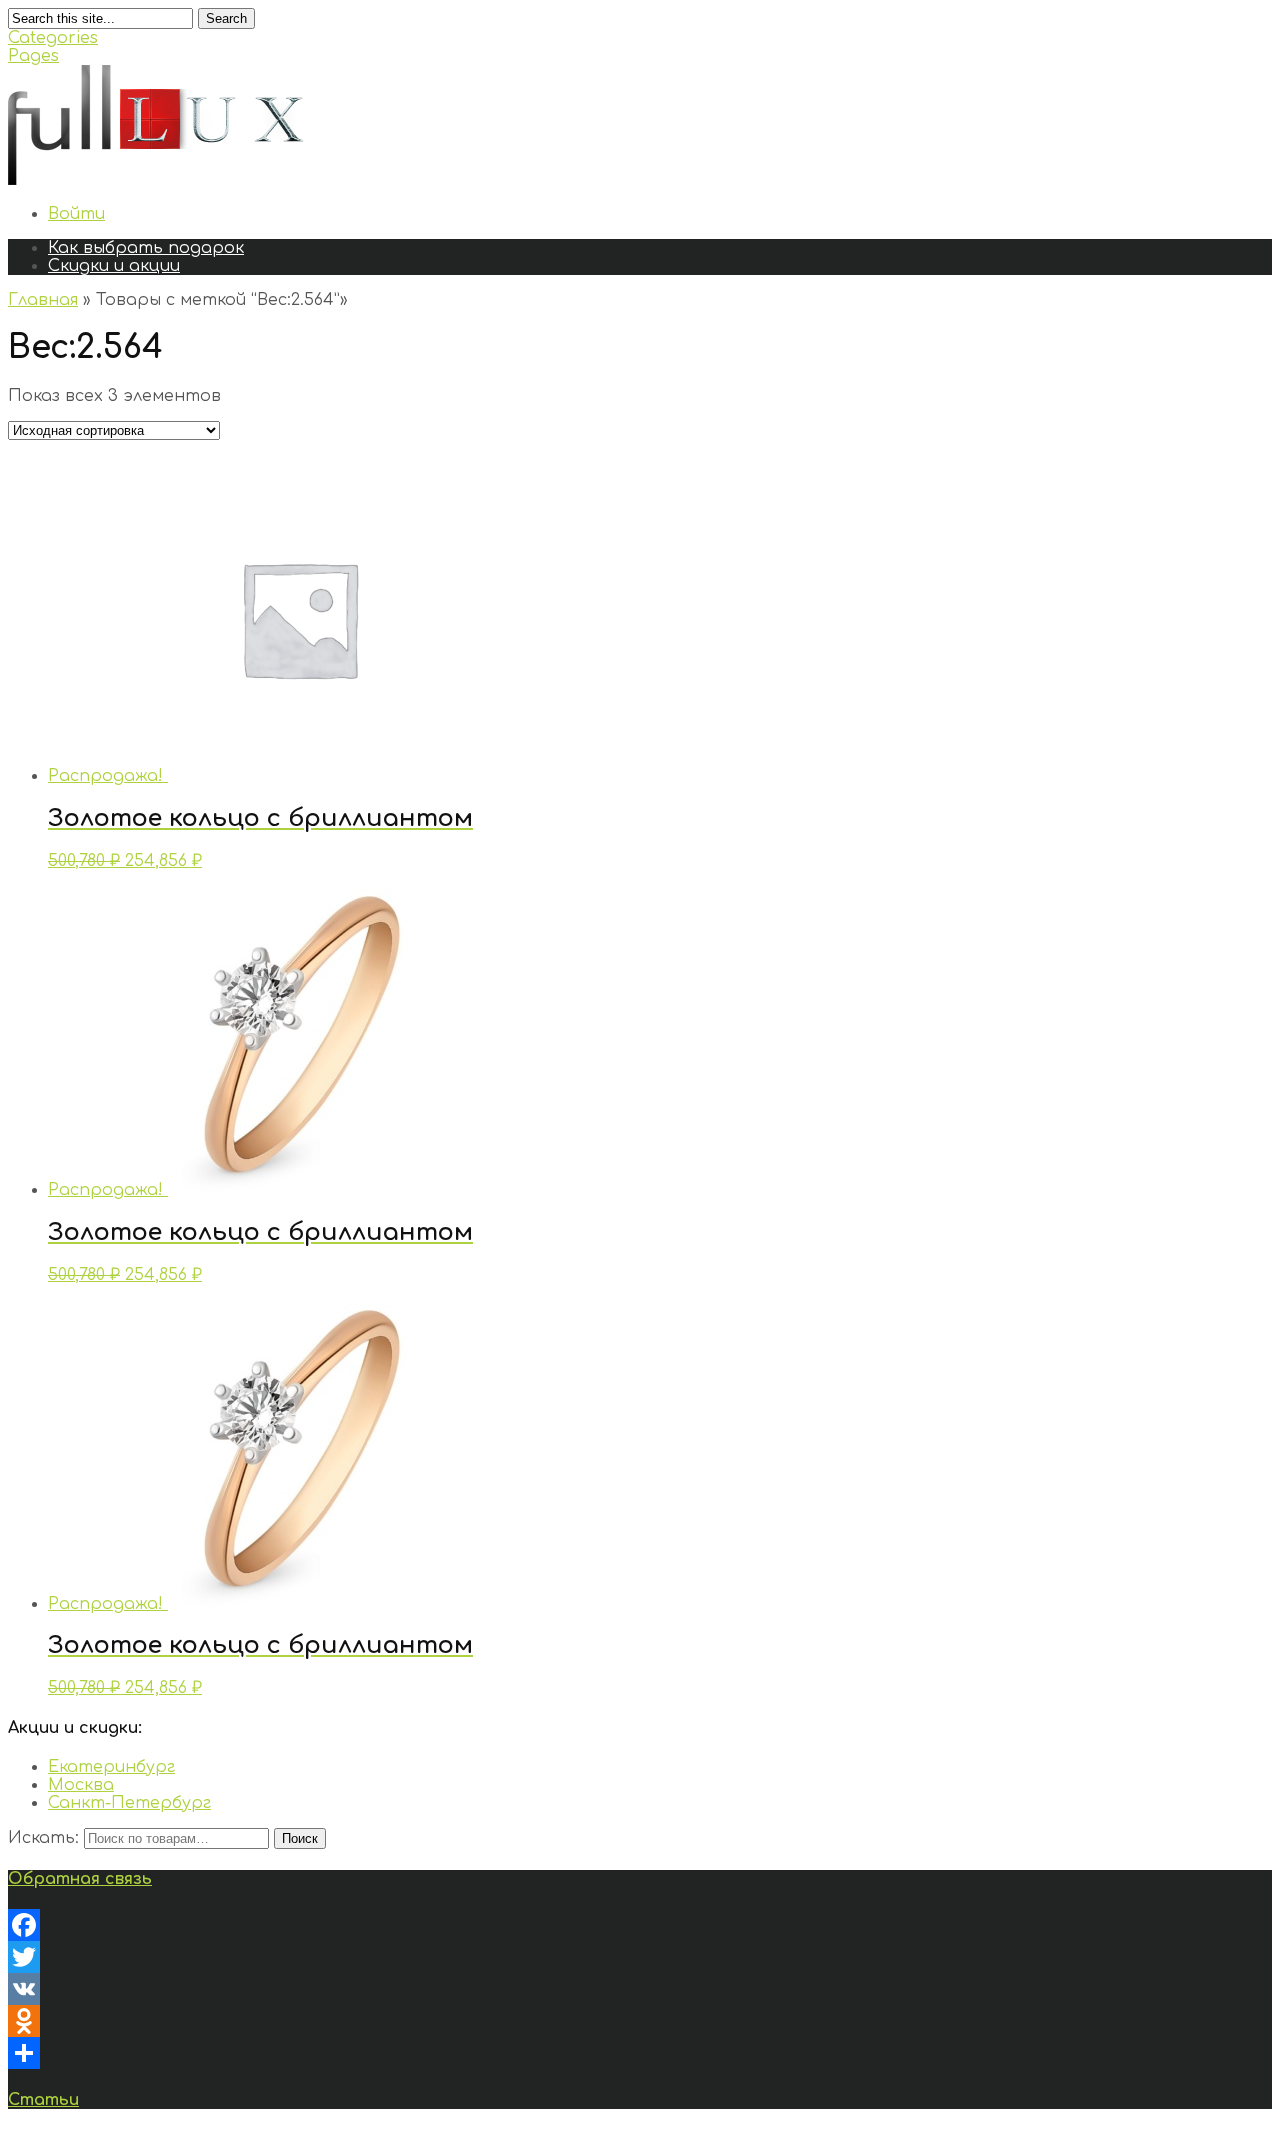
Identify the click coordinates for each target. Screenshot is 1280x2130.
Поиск (300, 1838)
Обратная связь (80, 1879)
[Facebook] (640, 1925)
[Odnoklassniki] (640, 2021)
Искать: (43, 1838)
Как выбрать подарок (146, 248)
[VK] (640, 1989)
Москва (81, 1785)
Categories (53, 38)
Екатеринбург (111, 1767)
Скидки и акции (114, 266)
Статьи (43, 2100)
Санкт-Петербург (129, 1803)
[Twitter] (640, 1957)
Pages (33, 56)
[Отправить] (640, 2053)
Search (226, 18)
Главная (43, 300)
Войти (76, 214)
